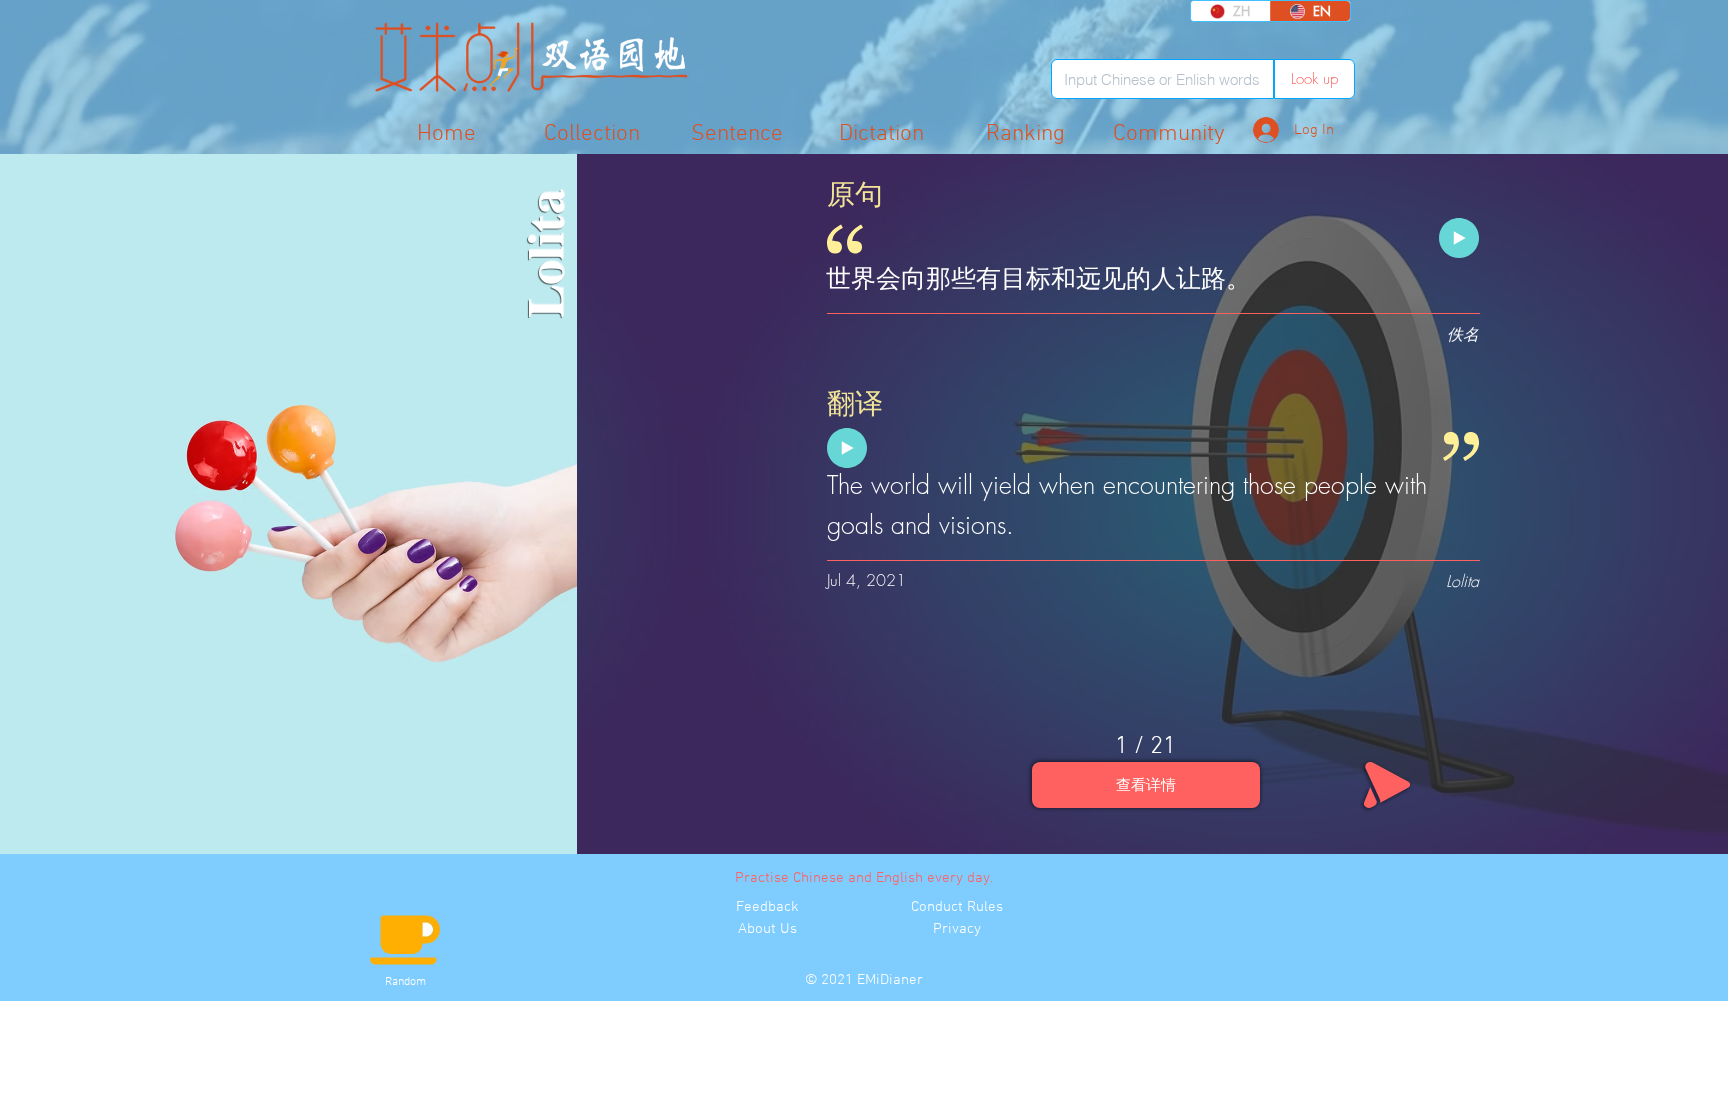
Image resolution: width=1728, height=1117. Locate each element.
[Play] (1459, 238)
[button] (1169, 133)
